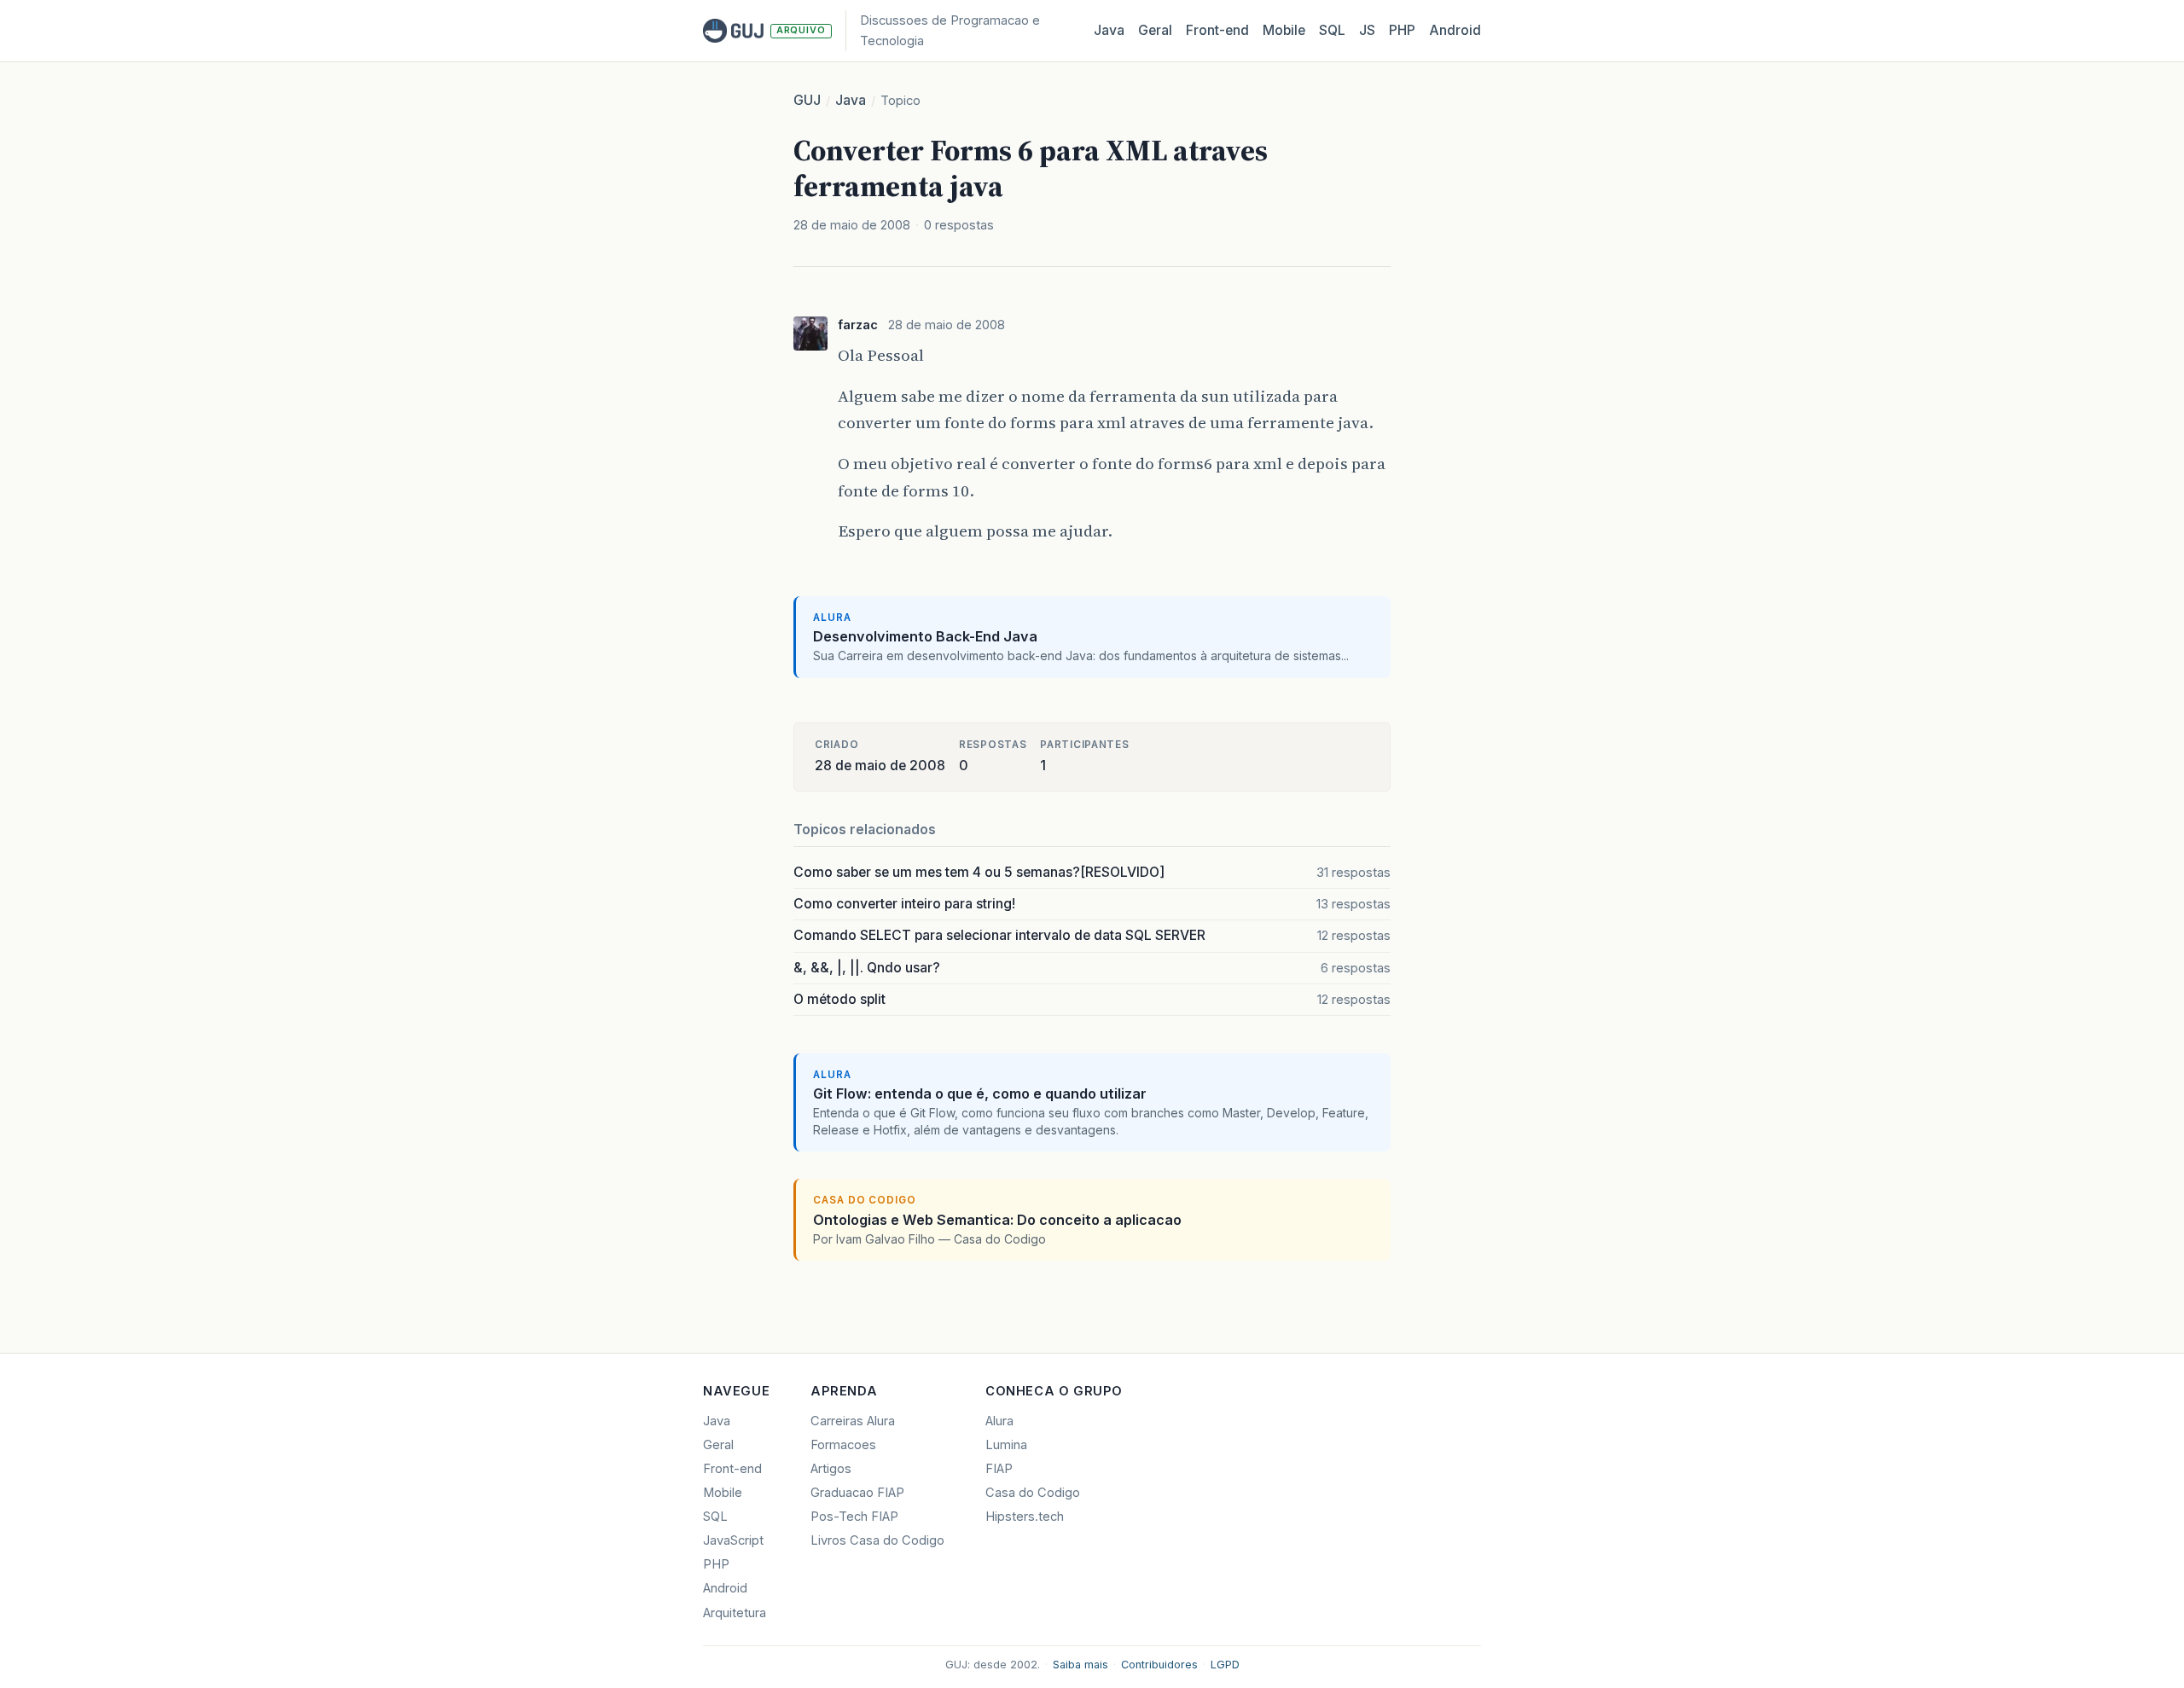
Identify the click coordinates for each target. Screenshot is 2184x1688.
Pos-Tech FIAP (854, 1517)
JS (1367, 30)
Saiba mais (1080, 1665)
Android (1455, 30)
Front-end (732, 1469)
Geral (1155, 30)
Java (1109, 30)
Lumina (1006, 1445)
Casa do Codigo (1033, 1493)
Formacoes (843, 1445)
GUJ (807, 100)
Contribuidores (1159, 1665)
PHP (1402, 30)
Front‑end (1217, 30)
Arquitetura (735, 1613)
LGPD (1225, 1665)
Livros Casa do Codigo (877, 1540)
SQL (1332, 30)
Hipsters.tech (1025, 1517)
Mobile (1284, 30)
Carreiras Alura (853, 1421)
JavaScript (733, 1540)
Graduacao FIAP (857, 1493)
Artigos (831, 1469)
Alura (999, 1421)
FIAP (999, 1469)
